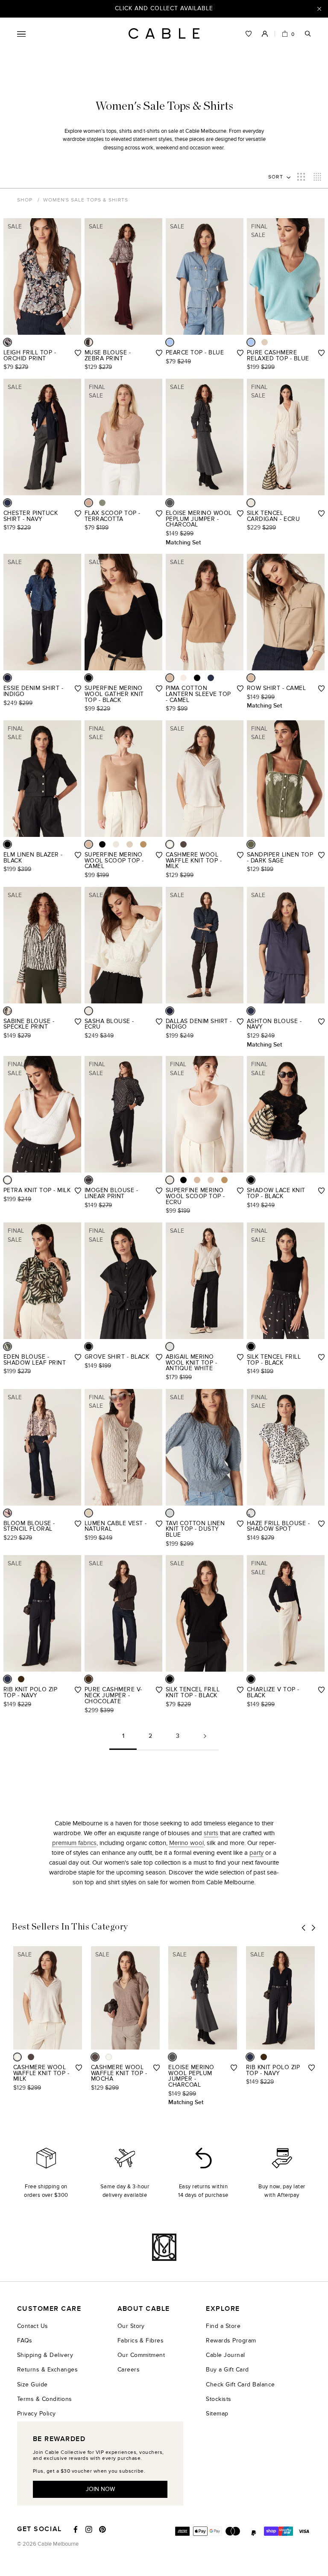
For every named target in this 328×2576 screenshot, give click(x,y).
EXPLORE (223, 2309)
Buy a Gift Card (227, 2370)
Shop (25, 200)
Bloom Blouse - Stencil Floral (29, 1526)
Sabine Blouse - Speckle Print (29, 1024)
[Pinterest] (102, 2529)
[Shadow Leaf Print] (7, 1346)
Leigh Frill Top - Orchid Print (30, 355)
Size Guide (32, 2384)
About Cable (144, 2309)
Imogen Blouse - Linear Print (111, 1193)
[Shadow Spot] (251, 1513)
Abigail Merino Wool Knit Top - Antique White (191, 1363)
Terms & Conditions (45, 2399)
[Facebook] (76, 2529)
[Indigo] (7, 678)
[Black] (89, 678)
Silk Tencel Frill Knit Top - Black (193, 1692)
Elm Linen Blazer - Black (33, 858)
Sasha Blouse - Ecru (109, 1024)
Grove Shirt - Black (117, 1357)
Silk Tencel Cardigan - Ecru (273, 516)
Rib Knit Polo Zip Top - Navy (30, 1692)
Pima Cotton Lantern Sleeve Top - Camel (198, 694)
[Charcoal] (170, 503)
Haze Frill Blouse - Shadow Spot (278, 1526)
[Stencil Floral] (7, 1513)
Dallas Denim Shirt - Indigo (199, 1024)
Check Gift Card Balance (240, 2384)
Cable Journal (225, 2355)
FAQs (25, 2341)
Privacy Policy (37, 2414)
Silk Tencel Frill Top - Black (274, 1360)
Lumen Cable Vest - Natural (116, 1526)
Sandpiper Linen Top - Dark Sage (280, 858)
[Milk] (170, 844)
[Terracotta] (89, 503)
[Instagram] (89, 2529)
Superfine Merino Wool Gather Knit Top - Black (114, 694)
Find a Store (223, 2326)
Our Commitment (141, 2355)
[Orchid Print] (7, 342)
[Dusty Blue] (170, 1513)
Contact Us (33, 2326)
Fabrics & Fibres (141, 2341)
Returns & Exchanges (47, 2370)
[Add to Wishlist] (78, 353)
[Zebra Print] (89, 342)
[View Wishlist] (249, 34)
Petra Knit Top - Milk (37, 1190)
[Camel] (170, 678)
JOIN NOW (100, 2489)
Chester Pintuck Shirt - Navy (31, 516)
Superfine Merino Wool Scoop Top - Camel (114, 860)
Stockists (218, 2399)
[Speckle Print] (7, 1011)
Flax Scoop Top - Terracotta (113, 516)
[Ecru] (251, 503)
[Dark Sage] (251, 844)
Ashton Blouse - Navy (274, 1024)
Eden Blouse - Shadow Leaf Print (35, 1360)
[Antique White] (170, 1346)
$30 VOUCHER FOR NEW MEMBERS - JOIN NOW (164, 8)
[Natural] (89, 1513)
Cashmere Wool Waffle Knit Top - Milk (194, 860)
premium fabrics (74, 1843)
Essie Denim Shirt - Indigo (33, 691)
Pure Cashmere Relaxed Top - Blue (278, 355)
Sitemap (217, 2414)
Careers (129, 2370)
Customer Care (49, 2309)
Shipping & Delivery (45, 2355)
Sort (276, 177)
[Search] (308, 34)
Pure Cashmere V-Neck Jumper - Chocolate (113, 1695)
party (256, 1853)
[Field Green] (102, 503)
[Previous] (304, 1928)
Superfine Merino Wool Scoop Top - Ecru (195, 1196)
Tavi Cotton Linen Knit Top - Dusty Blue (195, 1529)
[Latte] (143, 844)
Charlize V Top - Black (273, 1692)
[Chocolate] (21, 1679)
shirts (211, 1833)
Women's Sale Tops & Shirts (86, 200)
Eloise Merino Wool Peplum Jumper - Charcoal (199, 519)
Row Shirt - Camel (276, 688)
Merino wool (186, 1843)
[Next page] (205, 1739)
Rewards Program (231, 2341)
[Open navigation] (21, 34)
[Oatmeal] (265, 342)
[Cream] (183, 678)
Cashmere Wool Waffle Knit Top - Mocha (119, 2073)
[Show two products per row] (301, 177)
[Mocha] (183, 844)
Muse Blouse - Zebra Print (108, 355)
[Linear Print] (89, 1180)
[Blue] (170, 342)
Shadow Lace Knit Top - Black (276, 1193)
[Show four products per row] (317, 177)
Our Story (131, 2326)
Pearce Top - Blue (195, 352)
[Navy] (7, 503)
